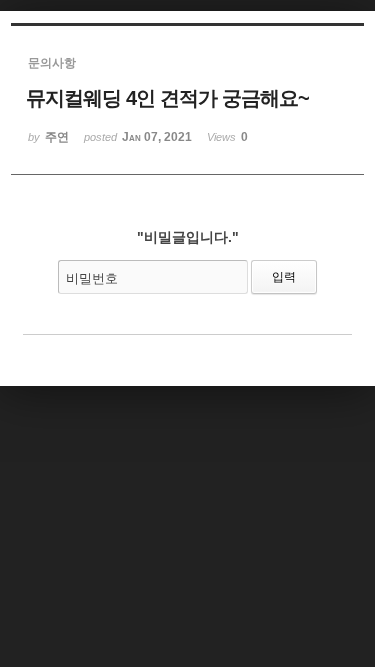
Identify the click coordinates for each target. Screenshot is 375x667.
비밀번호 (92, 278)
